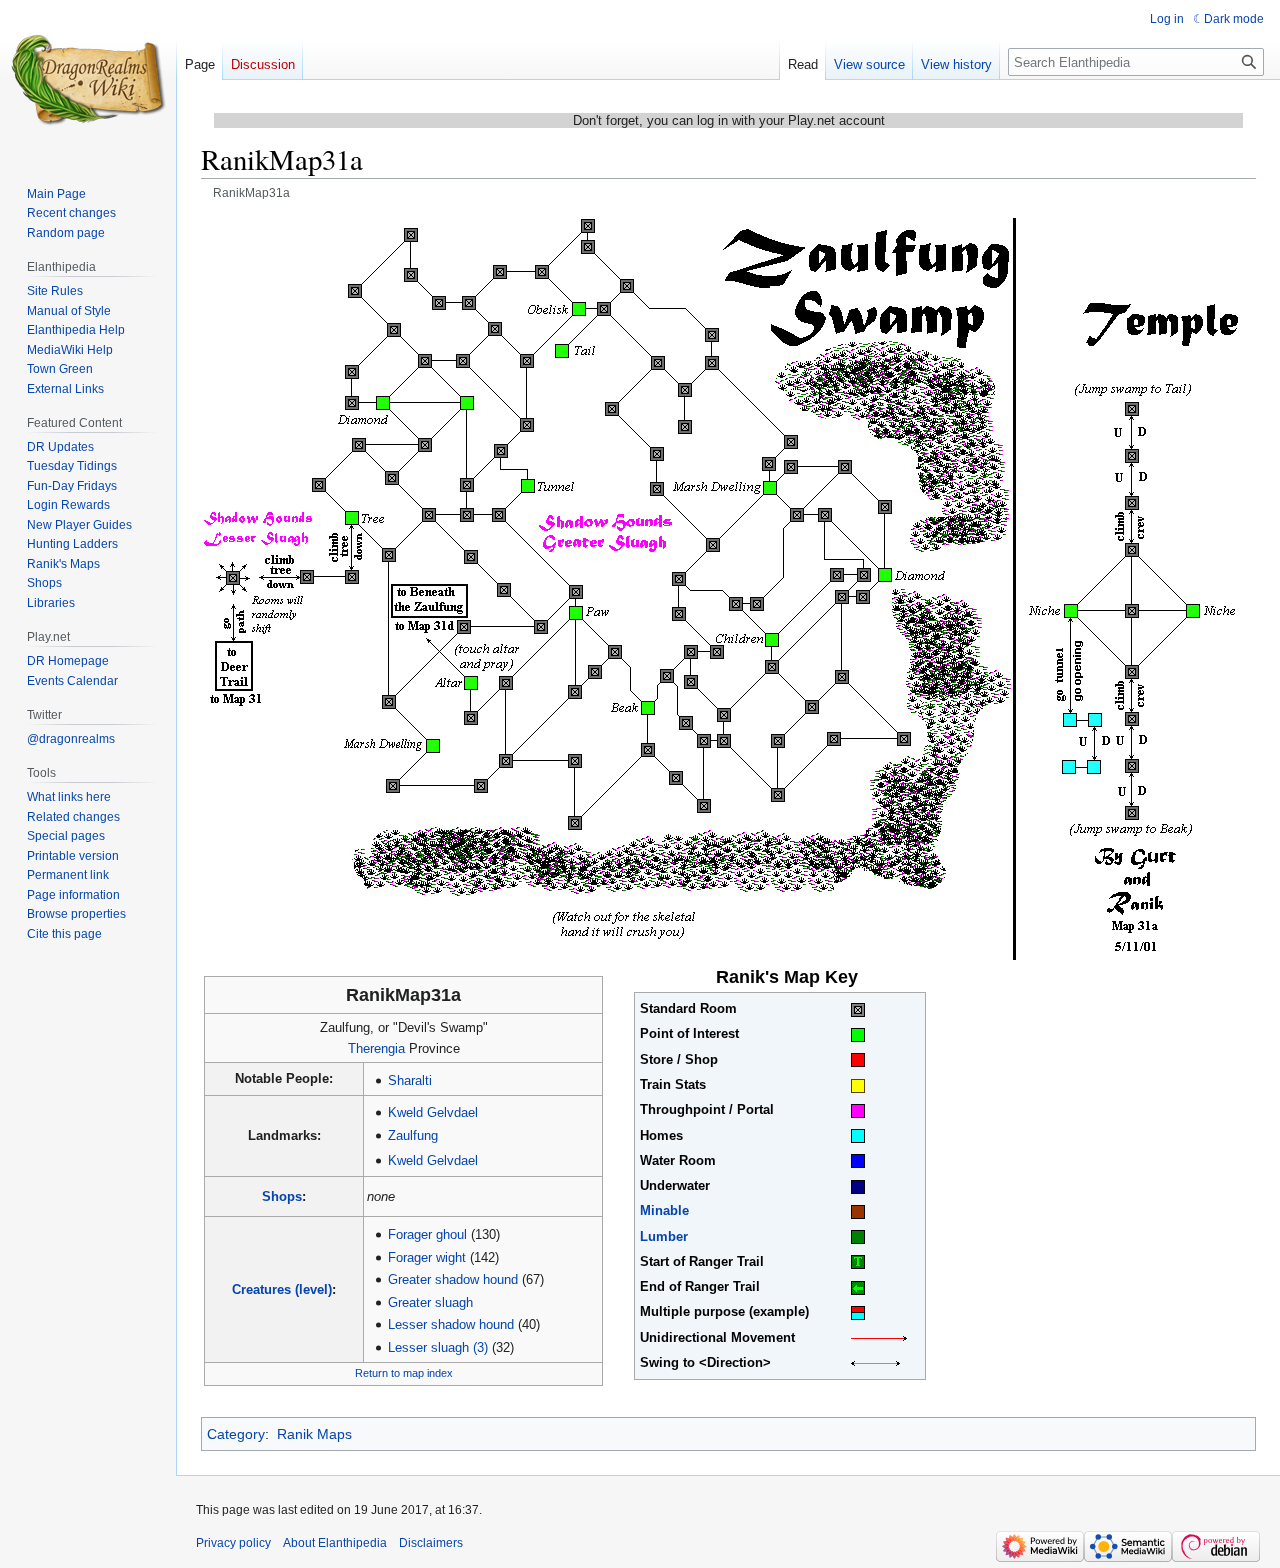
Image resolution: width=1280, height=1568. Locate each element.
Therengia (376, 1048)
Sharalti (410, 1080)
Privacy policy (233, 1543)
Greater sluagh (430, 1302)
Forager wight (427, 1257)
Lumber (664, 1236)
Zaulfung (413, 1135)
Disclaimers (431, 1543)
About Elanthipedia (335, 1543)
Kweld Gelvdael (433, 1112)
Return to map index (404, 1373)
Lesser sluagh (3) (438, 1347)
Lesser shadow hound (451, 1324)
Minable (664, 1210)
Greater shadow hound (453, 1279)
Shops (282, 1196)
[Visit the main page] (88, 80)
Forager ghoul (427, 1234)
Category (236, 1434)
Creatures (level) (282, 1289)
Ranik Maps (314, 1434)
